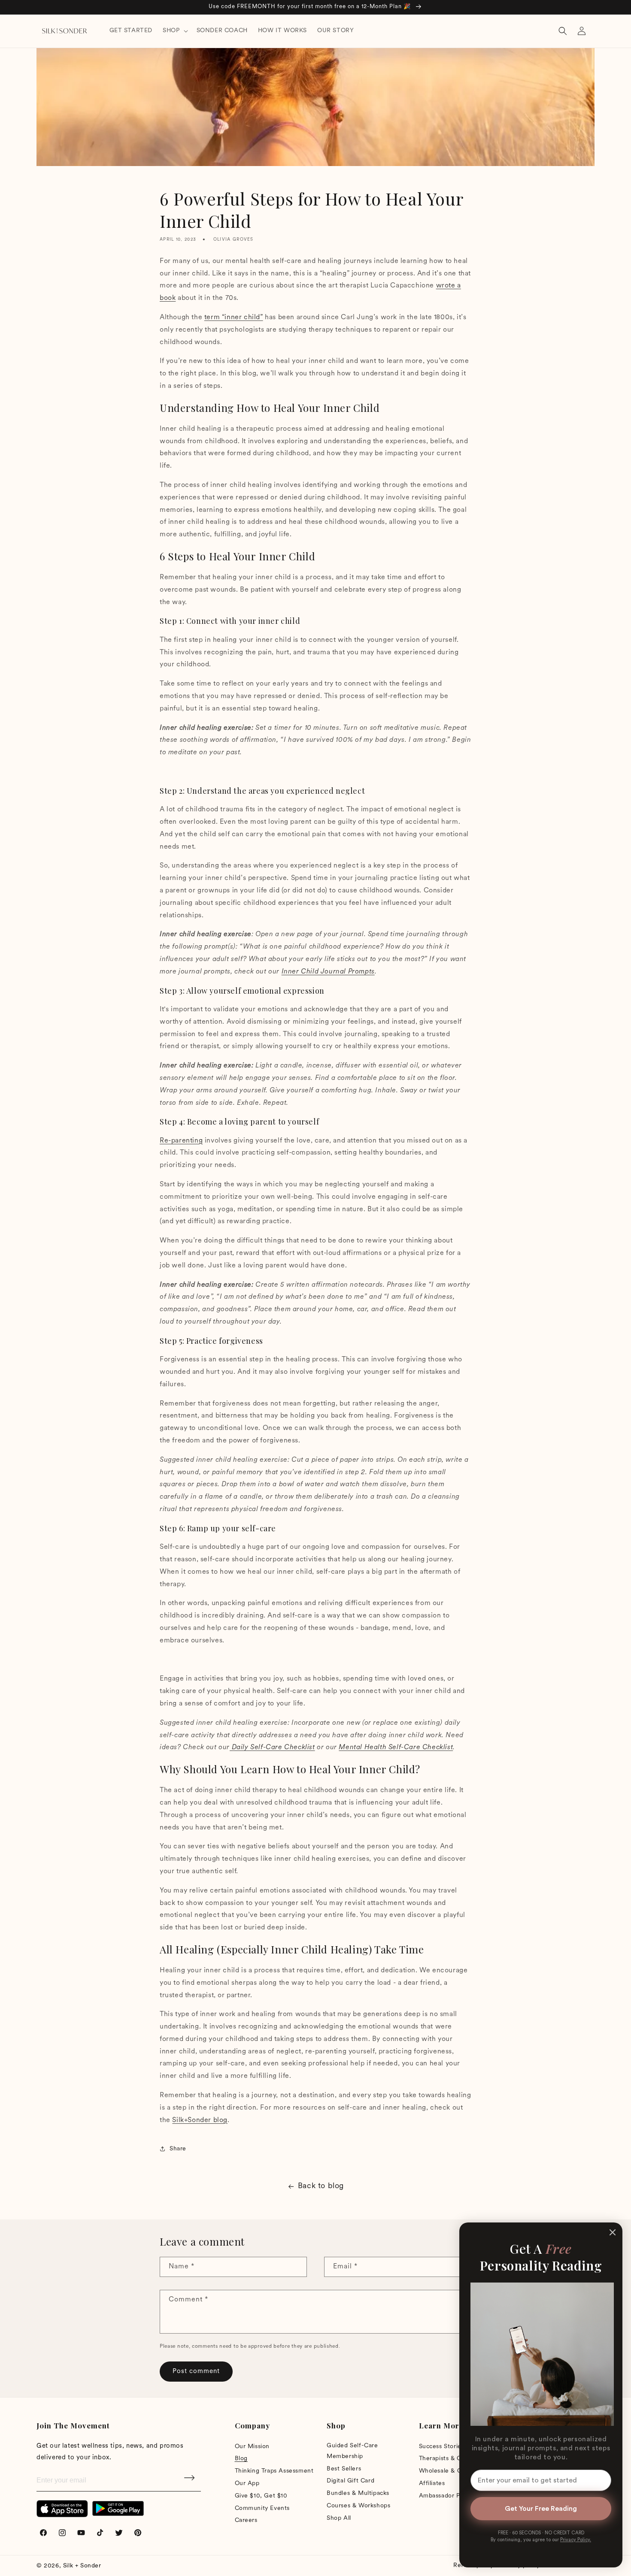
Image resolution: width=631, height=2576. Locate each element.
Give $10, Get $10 (261, 2496)
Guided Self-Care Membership (352, 2451)
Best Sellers (344, 2469)
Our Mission (252, 2447)
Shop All (339, 2518)
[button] (174, 31)
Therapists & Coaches (450, 2459)
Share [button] (178, 2149)
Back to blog (321, 2186)
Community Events (262, 2508)
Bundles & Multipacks (358, 2493)
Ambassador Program (450, 2496)
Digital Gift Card (350, 2481)
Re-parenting (181, 1141)
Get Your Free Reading (541, 2509)
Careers (246, 2520)
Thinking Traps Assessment (274, 2471)
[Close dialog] (613, 2232)
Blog (241, 2459)
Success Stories (442, 2447)
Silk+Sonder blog (200, 2120)
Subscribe (190, 2481)
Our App (247, 2484)
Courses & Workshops (358, 2506)
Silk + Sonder (82, 2566)
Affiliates (432, 2484)
